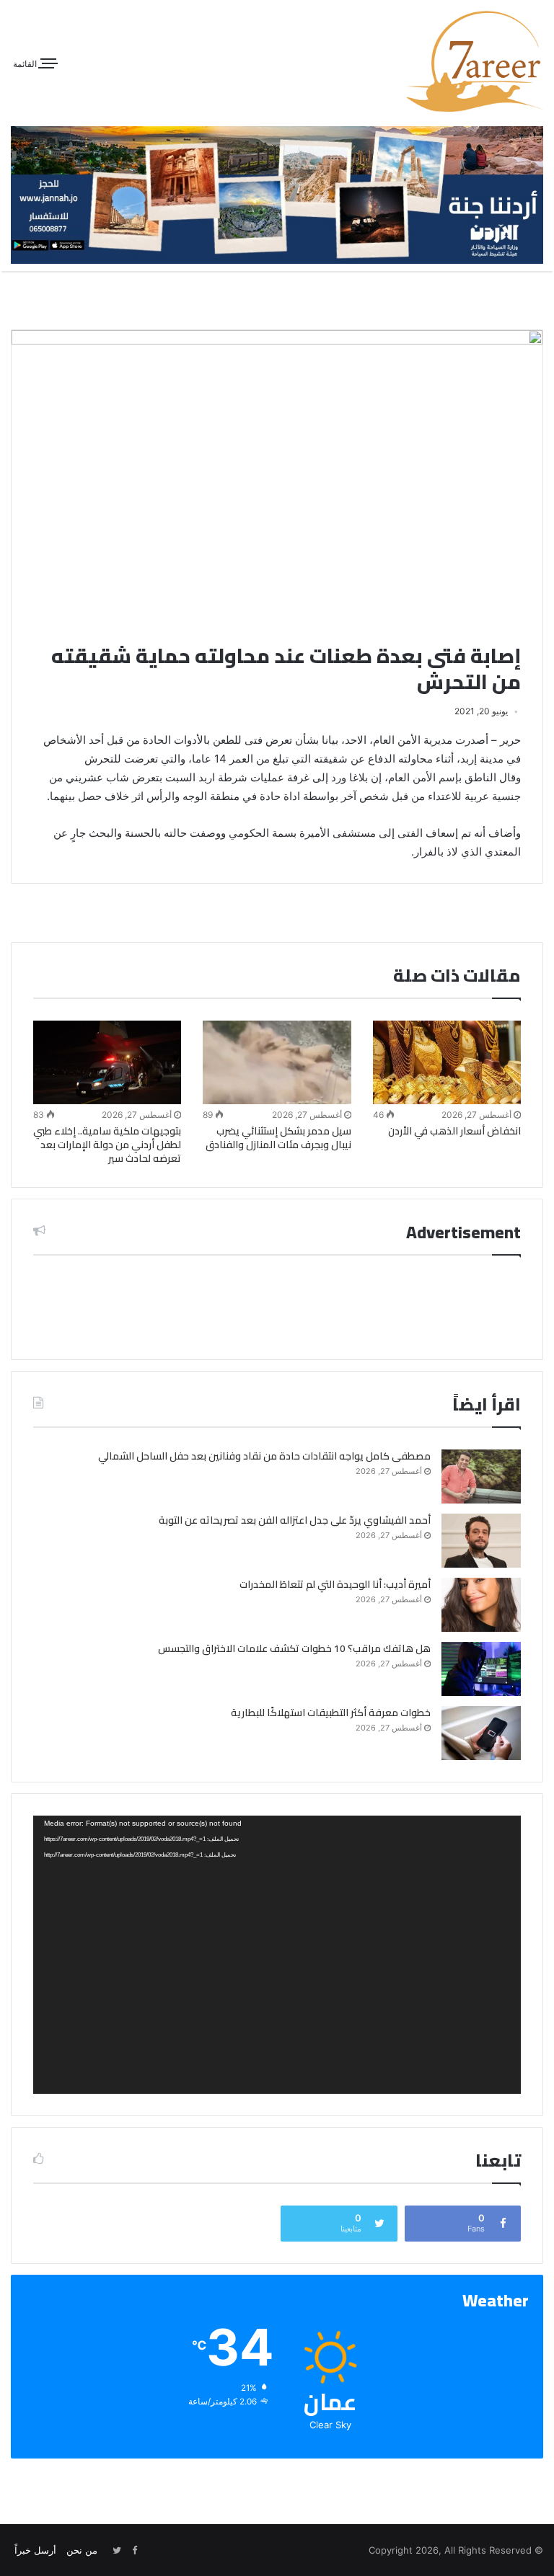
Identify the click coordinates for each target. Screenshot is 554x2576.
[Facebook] (134, 2551)
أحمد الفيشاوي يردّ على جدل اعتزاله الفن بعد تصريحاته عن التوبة (295, 1520)
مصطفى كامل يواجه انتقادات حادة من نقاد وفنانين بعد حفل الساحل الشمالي (264, 1456)
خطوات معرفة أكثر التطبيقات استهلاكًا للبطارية (331, 1713)
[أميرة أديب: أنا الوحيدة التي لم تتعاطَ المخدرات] (481, 1605)
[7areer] (475, 61)
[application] (277, 1954)
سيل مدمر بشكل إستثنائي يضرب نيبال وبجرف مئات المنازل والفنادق (278, 1138)
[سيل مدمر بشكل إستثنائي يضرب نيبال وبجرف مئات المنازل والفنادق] (277, 1062)
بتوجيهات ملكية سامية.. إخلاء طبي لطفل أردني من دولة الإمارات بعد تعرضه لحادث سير (107, 1145)
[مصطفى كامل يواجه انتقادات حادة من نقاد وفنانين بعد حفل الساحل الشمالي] (481, 1476)
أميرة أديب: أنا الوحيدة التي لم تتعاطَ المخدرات (335, 1584)
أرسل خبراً (35, 2550)
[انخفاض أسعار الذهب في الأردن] (447, 1062)
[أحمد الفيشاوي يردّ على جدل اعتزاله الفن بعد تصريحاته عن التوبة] (481, 1541)
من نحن (82, 2550)
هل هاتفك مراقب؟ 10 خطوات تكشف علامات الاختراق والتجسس (294, 1648)
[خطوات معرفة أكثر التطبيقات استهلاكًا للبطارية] (481, 1733)
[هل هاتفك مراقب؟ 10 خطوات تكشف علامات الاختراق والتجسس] (481, 1669)
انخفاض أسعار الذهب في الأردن (454, 1131)
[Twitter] (117, 2551)
